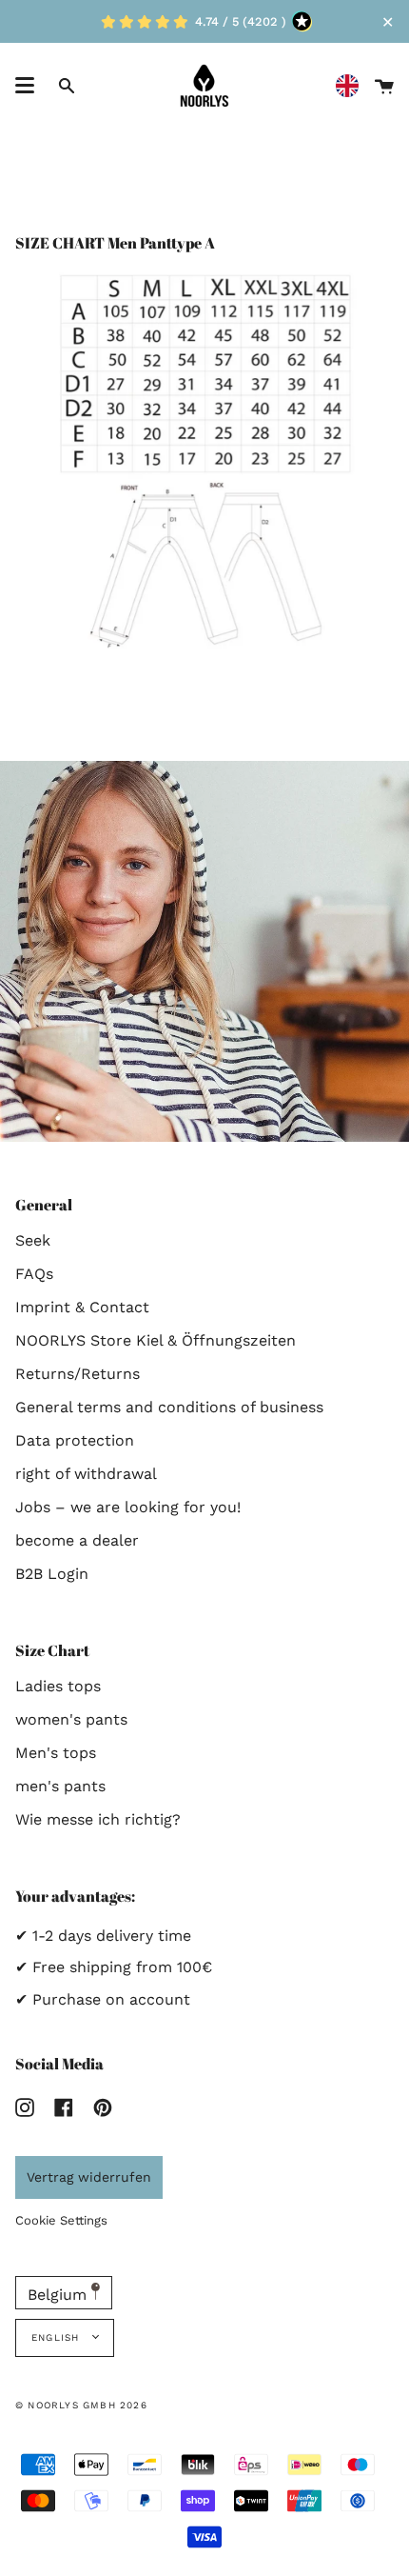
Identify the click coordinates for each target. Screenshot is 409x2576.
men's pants (60, 1786)
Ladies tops (58, 1686)
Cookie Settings (61, 2220)
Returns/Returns (78, 1374)
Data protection (75, 1440)
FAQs (34, 1274)
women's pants (71, 1719)
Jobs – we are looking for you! (128, 1507)
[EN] (352, 86)
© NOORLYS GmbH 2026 (81, 2405)
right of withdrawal (86, 1474)
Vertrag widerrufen (89, 2177)
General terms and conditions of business (169, 1407)
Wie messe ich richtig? (98, 1819)
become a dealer (77, 1540)
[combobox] (352, 86)
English (58, 2337)
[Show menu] (25, 86)
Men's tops (56, 1753)
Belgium (59, 2295)
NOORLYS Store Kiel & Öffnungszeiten (156, 1340)
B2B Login (52, 1574)
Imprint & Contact (82, 1307)
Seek (33, 1240)
